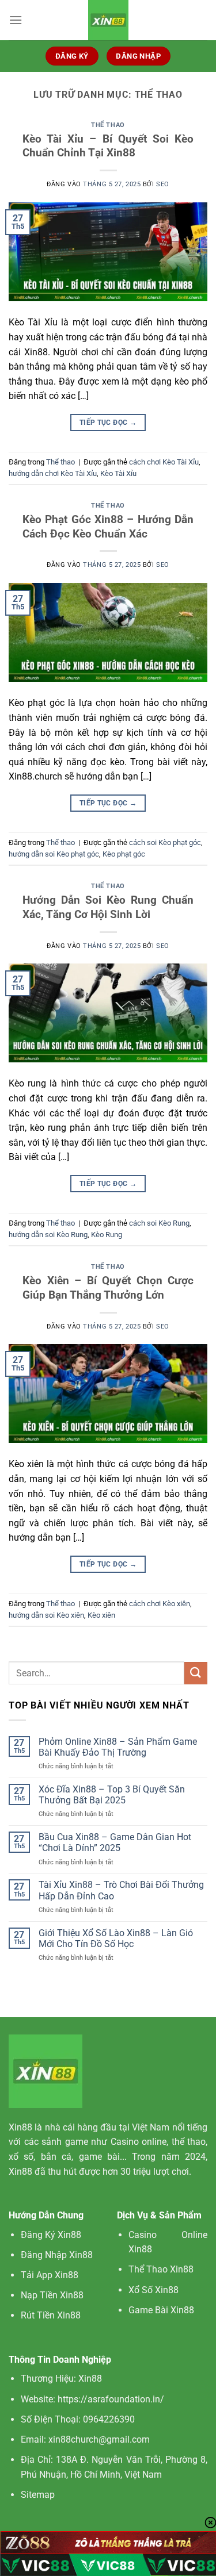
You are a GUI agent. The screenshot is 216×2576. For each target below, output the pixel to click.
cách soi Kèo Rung (159, 1223)
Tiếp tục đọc (108, 423)
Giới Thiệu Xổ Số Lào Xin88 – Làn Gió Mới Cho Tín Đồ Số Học (116, 1938)
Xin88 (20, 2127)
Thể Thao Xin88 (161, 2269)
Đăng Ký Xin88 (51, 2235)
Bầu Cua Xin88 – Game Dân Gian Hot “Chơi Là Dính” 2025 (115, 1842)
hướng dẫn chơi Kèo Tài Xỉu (53, 473)
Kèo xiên (101, 1615)
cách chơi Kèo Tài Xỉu (164, 462)
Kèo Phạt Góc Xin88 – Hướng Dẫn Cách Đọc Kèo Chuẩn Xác (108, 527)
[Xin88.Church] (108, 20)
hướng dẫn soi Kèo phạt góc (54, 854)
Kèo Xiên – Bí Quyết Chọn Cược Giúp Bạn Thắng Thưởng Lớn (108, 1288)
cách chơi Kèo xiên (160, 1604)
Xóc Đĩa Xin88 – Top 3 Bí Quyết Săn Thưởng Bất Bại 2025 (112, 1795)
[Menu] (16, 20)
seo (163, 184)
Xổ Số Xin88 (154, 2290)
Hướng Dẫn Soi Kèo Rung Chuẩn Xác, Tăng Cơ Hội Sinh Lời (108, 907)
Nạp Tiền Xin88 (52, 2295)
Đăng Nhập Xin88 (57, 2255)
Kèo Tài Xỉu (118, 473)
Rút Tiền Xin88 (51, 2315)
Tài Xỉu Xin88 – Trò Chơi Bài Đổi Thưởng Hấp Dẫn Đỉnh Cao (121, 1890)
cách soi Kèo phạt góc (165, 842)
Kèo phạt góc (124, 854)
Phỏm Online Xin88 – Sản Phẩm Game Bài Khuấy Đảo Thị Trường (118, 1747)
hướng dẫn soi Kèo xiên (46, 1615)
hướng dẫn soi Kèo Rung (48, 1235)
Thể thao (108, 125)
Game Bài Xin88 (161, 2310)
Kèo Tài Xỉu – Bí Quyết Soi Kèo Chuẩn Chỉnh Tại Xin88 (108, 146)
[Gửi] (196, 1673)
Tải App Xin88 (50, 2275)
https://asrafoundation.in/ (111, 2399)
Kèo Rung (107, 1235)
